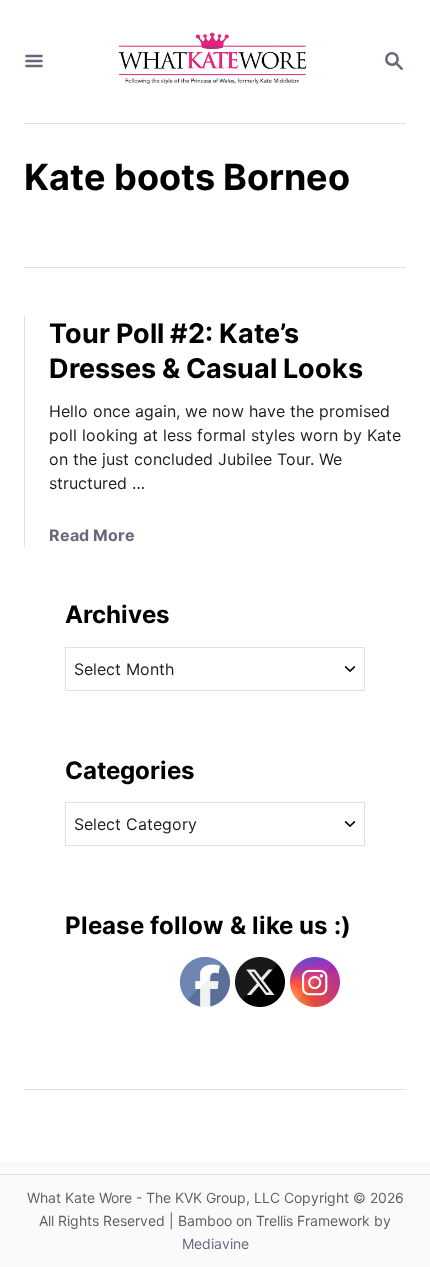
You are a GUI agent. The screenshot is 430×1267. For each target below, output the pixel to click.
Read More (92, 535)
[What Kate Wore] (213, 61)
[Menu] (34, 62)
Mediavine (215, 1243)
